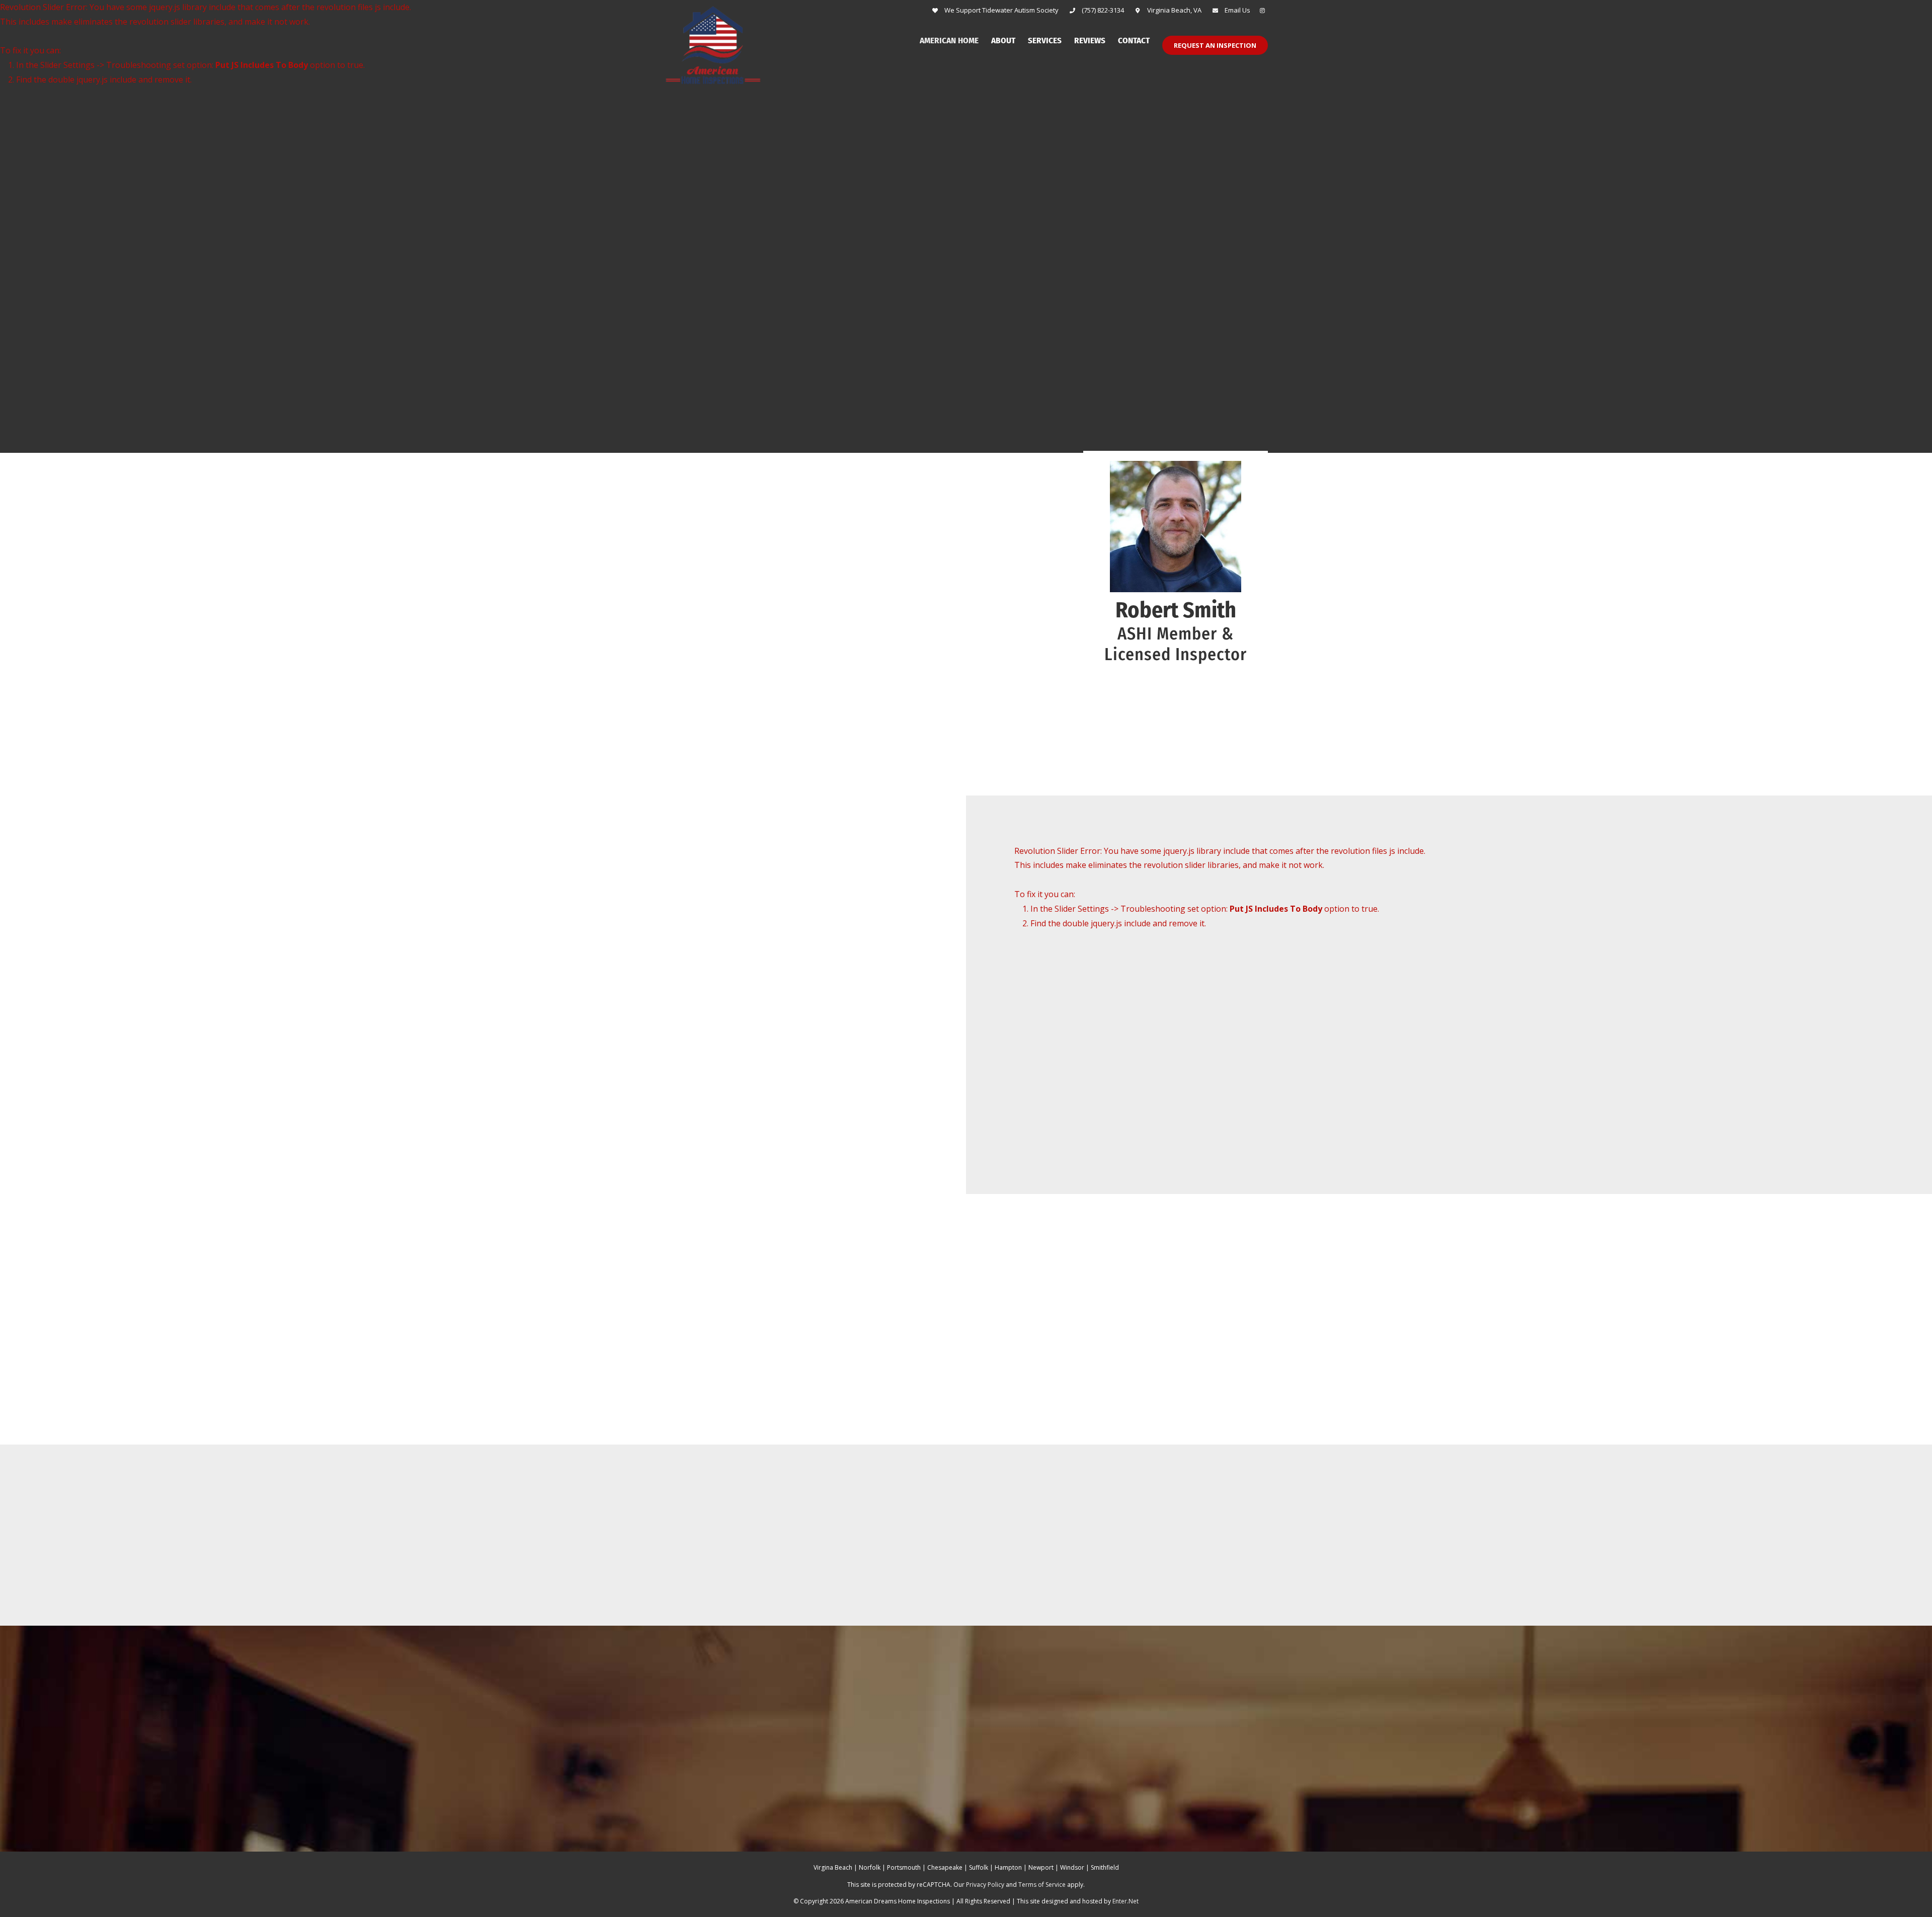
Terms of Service (1042, 1885)
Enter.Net (1125, 1901)
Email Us (1237, 10)
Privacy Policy (985, 1885)
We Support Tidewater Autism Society (1001, 10)
